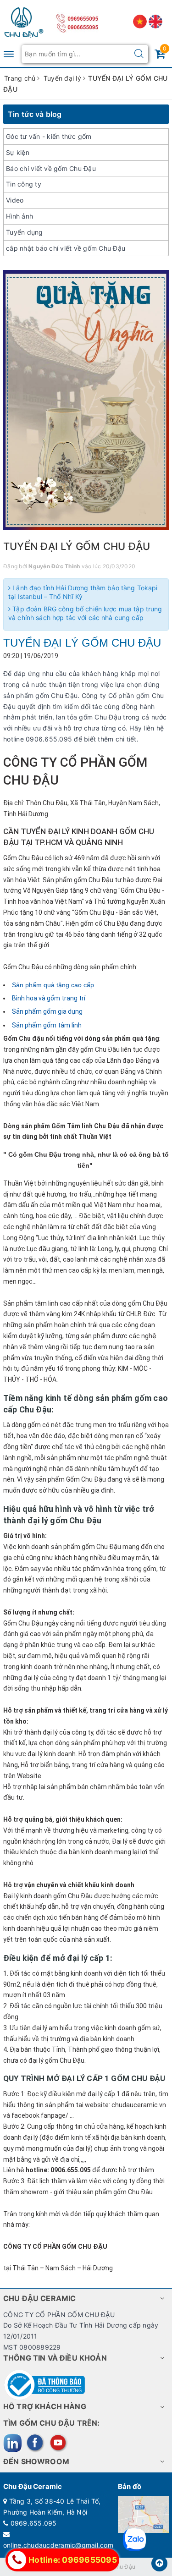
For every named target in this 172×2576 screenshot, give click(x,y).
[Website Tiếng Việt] (141, 21)
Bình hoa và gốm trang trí (49, 998)
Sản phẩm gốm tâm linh (47, 1025)
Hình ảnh (19, 216)
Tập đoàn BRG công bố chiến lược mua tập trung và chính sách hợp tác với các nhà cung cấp (85, 613)
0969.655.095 (34, 2523)
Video (15, 200)
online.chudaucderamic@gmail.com (58, 2545)
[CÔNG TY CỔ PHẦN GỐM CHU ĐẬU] (24, 20)
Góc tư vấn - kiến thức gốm (49, 136)
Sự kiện (18, 152)
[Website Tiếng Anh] (155, 21)
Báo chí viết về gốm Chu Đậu (51, 168)
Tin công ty (24, 184)
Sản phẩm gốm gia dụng (48, 1011)
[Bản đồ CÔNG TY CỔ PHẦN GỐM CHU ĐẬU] (143, 2513)
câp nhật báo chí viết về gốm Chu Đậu (66, 248)
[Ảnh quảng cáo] (86, 400)
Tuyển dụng (25, 232)
